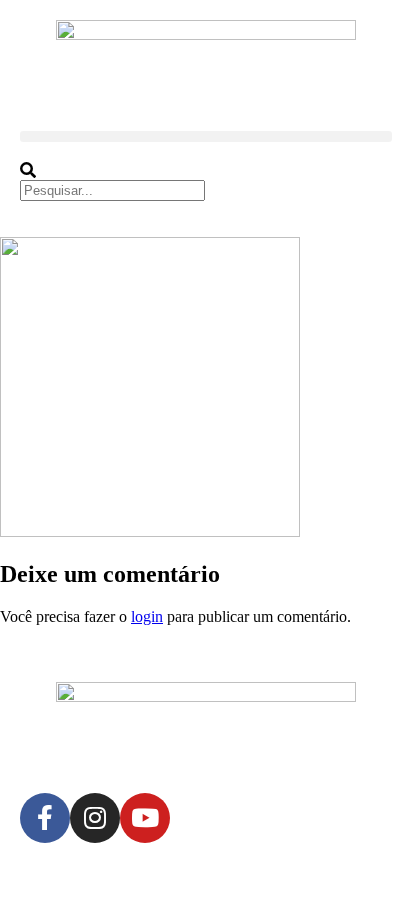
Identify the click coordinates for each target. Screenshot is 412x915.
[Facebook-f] (45, 818)
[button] (206, 136)
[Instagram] (95, 818)
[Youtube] (145, 818)
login (147, 616)
